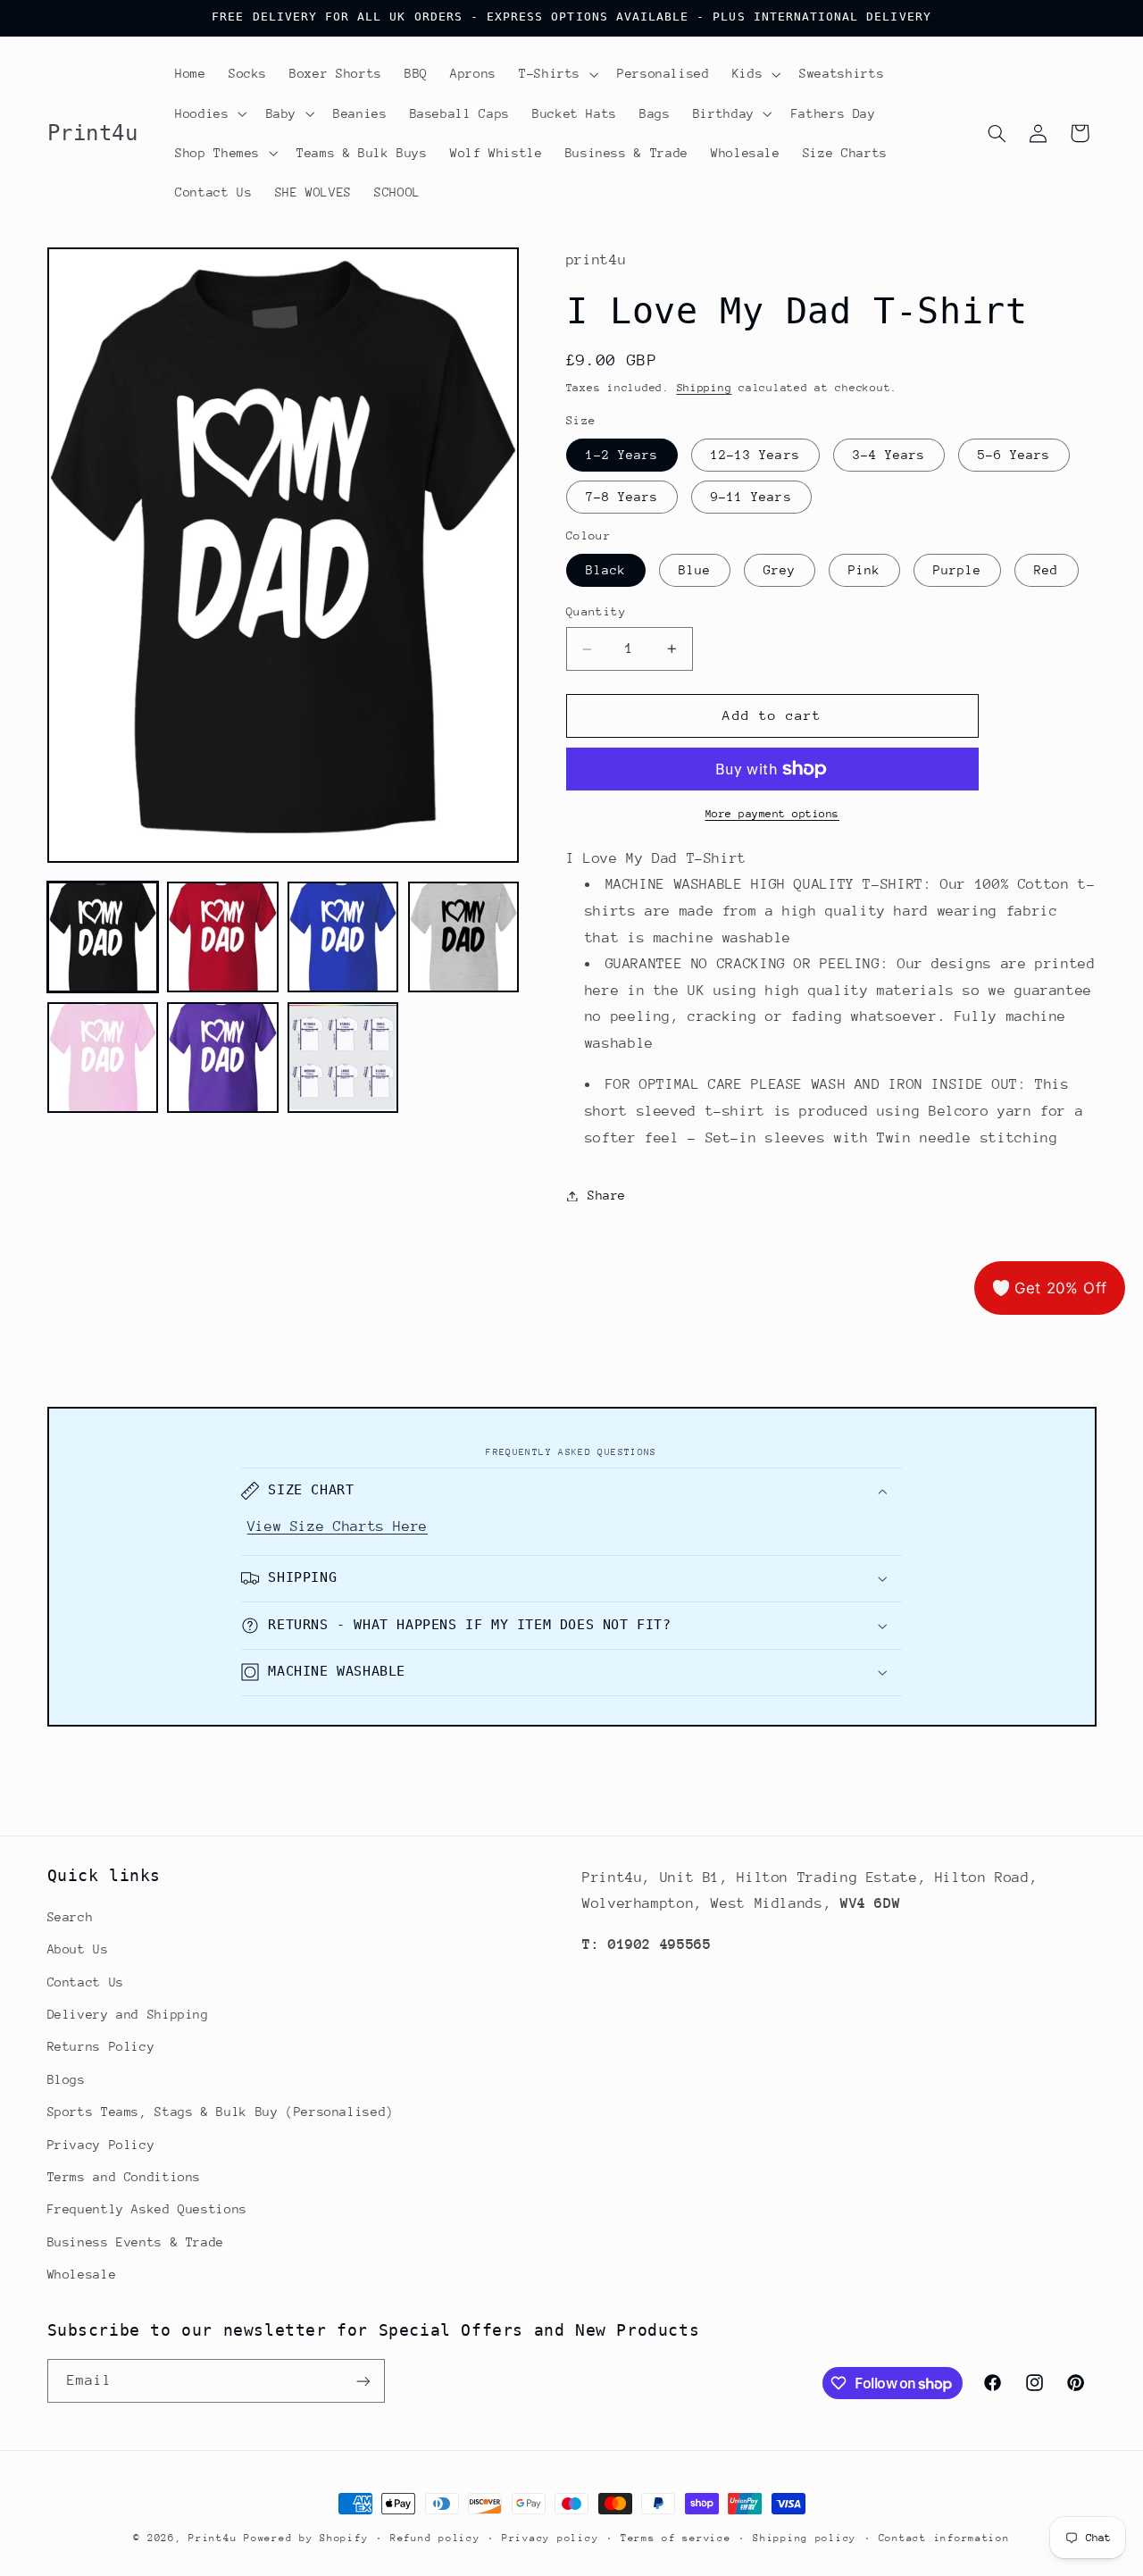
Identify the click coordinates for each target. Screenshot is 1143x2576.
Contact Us (86, 1982)
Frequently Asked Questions (147, 2209)
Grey (780, 571)
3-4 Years (889, 455)
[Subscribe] (363, 2381)
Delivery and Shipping (128, 2014)
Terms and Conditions (125, 2177)
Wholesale (82, 2274)
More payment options (773, 814)
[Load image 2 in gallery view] (222, 937)
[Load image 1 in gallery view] (103, 937)
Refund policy (435, 2538)
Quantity (596, 612)
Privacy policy (550, 2538)
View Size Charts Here (338, 1526)
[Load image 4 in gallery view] (463, 937)
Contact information (944, 2538)
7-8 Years (622, 498)
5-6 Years (1014, 455)
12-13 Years (755, 455)
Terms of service (676, 2538)
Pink (864, 571)
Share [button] (607, 1195)
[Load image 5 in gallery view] (103, 1058)
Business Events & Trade (136, 2242)
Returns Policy (101, 2047)
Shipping (705, 389)
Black (606, 571)
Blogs (67, 2079)
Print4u (213, 2538)
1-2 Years (622, 455)
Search (71, 1917)
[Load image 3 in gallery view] (343, 937)
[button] (556, 74)
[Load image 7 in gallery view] (343, 1058)
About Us (78, 1949)
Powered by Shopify (306, 2538)
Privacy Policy (101, 2145)
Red (1046, 571)
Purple (957, 571)
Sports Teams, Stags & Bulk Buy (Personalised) (221, 2112)
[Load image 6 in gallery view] (222, 1058)
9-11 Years (751, 498)
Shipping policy (805, 2538)
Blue (695, 571)
